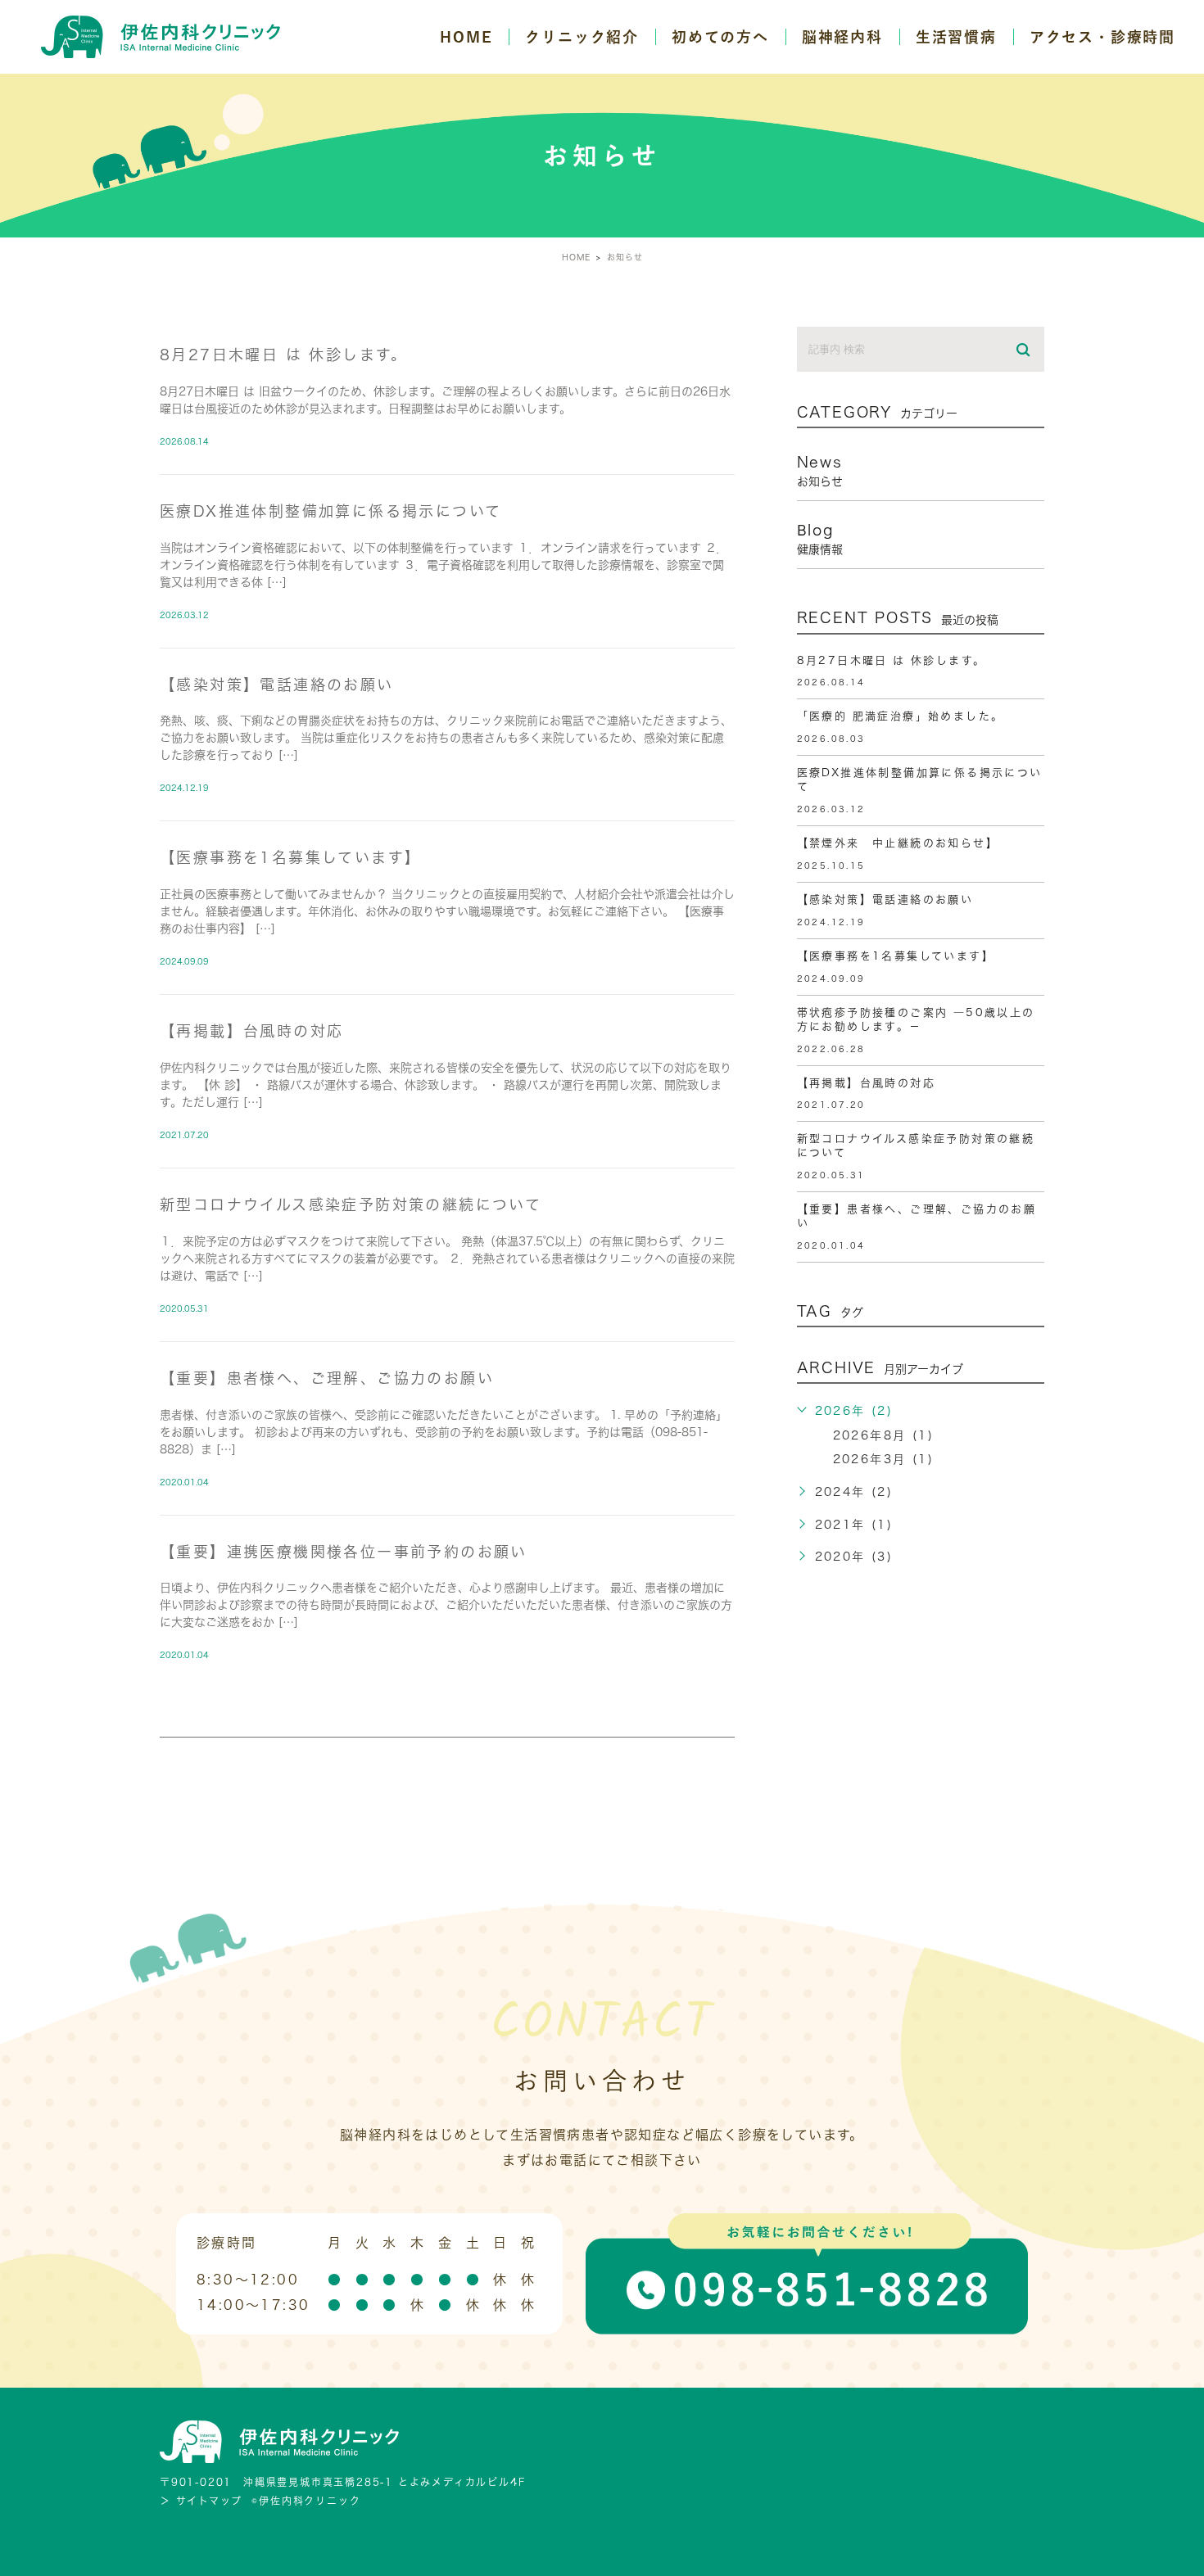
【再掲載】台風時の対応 (251, 1031)
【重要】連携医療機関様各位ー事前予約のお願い (344, 1552)
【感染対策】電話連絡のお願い (277, 685)
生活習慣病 (956, 37)
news (820, 471)
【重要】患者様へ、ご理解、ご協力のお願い (327, 1378)
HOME (466, 37)
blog (820, 539)
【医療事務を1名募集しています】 (290, 857)
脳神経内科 (842, 37)
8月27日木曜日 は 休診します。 (284, 355)
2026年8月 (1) (883, 1435)
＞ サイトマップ (201, 2501)
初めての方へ (720, 37)
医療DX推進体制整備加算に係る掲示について (330, 511)
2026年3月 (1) (883, 1459)
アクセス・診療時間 (1102, 37)
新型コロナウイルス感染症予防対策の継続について (351, 1204)
